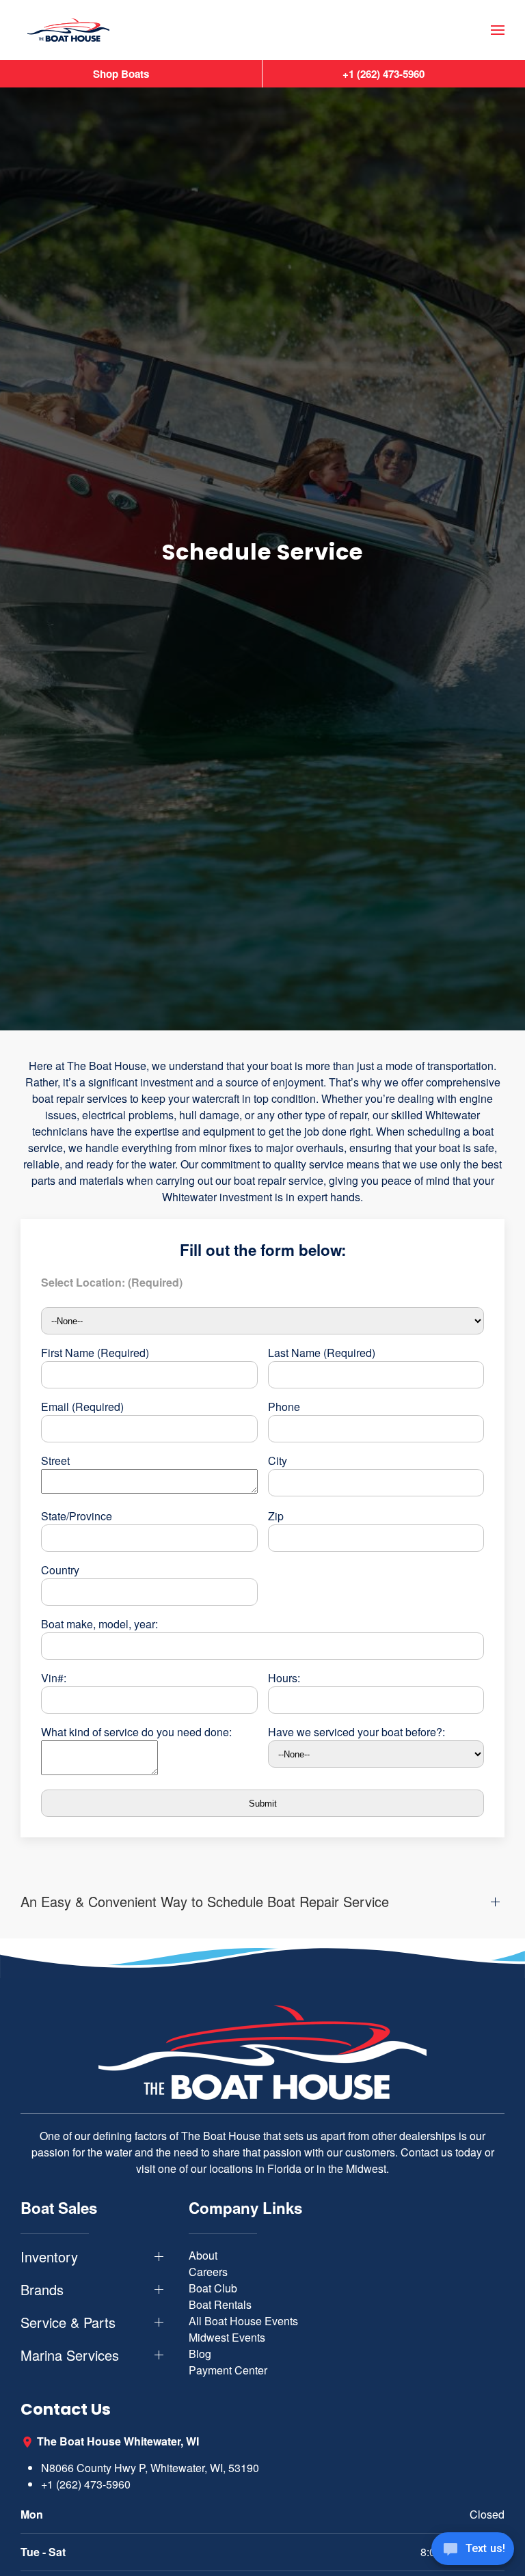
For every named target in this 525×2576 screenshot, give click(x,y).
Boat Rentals (220, 2304)
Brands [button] (42, 2290)
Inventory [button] (49, 2257)
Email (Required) (82, 1407)
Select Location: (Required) (112, 1282)
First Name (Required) (95, 1353)
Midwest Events (227, 2337)
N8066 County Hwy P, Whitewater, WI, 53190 (150, 2468)
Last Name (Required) (322, 1353)
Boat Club (213, 2288)
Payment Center (228, 2370)
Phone (284, 1407)
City (278, 1461)
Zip (276, 1516)
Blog (200, 2354)
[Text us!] (473, 2550)
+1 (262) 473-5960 (86, 2484)
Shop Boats (121, 74)
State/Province (77, 1516)
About (203, 2255)
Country (60, 1570)
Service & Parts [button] (68, 2322)
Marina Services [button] (70, 2355)
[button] (498, 30)
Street (55, 1461)
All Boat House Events (243, 2321)
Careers (208, 2272)
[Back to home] (68, 30)
